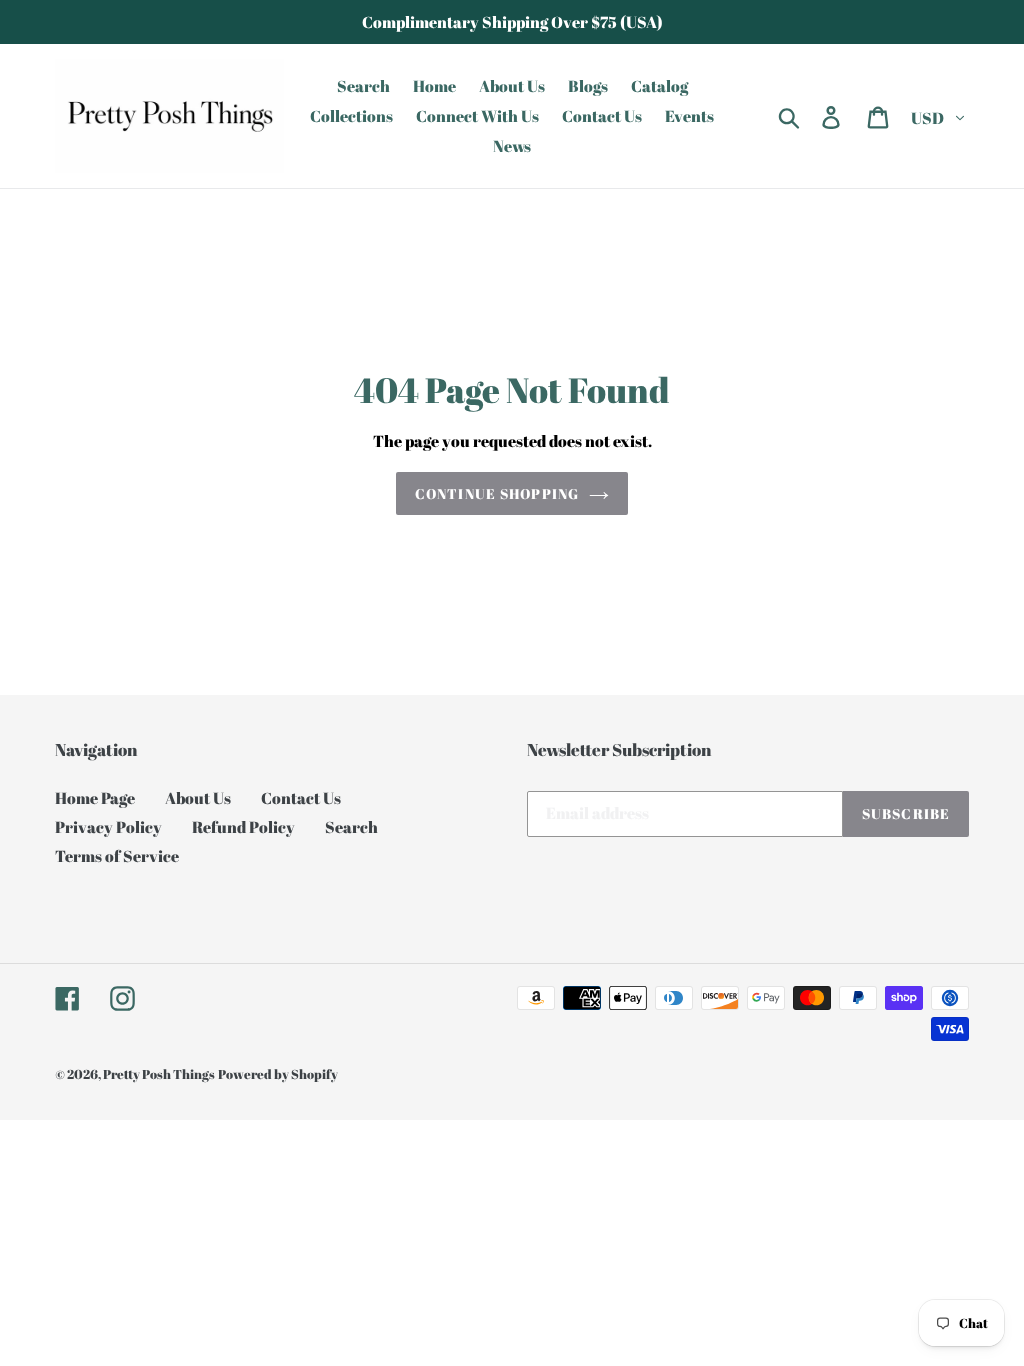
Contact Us (301, 798)
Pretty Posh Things (159, 1074)
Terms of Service (117, 856)
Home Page (95, 798)
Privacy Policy (108, 827)
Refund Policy (243, 827)
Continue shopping (497, 493)
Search (351, 827)
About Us (198, 798)
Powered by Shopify (278, 1074)
